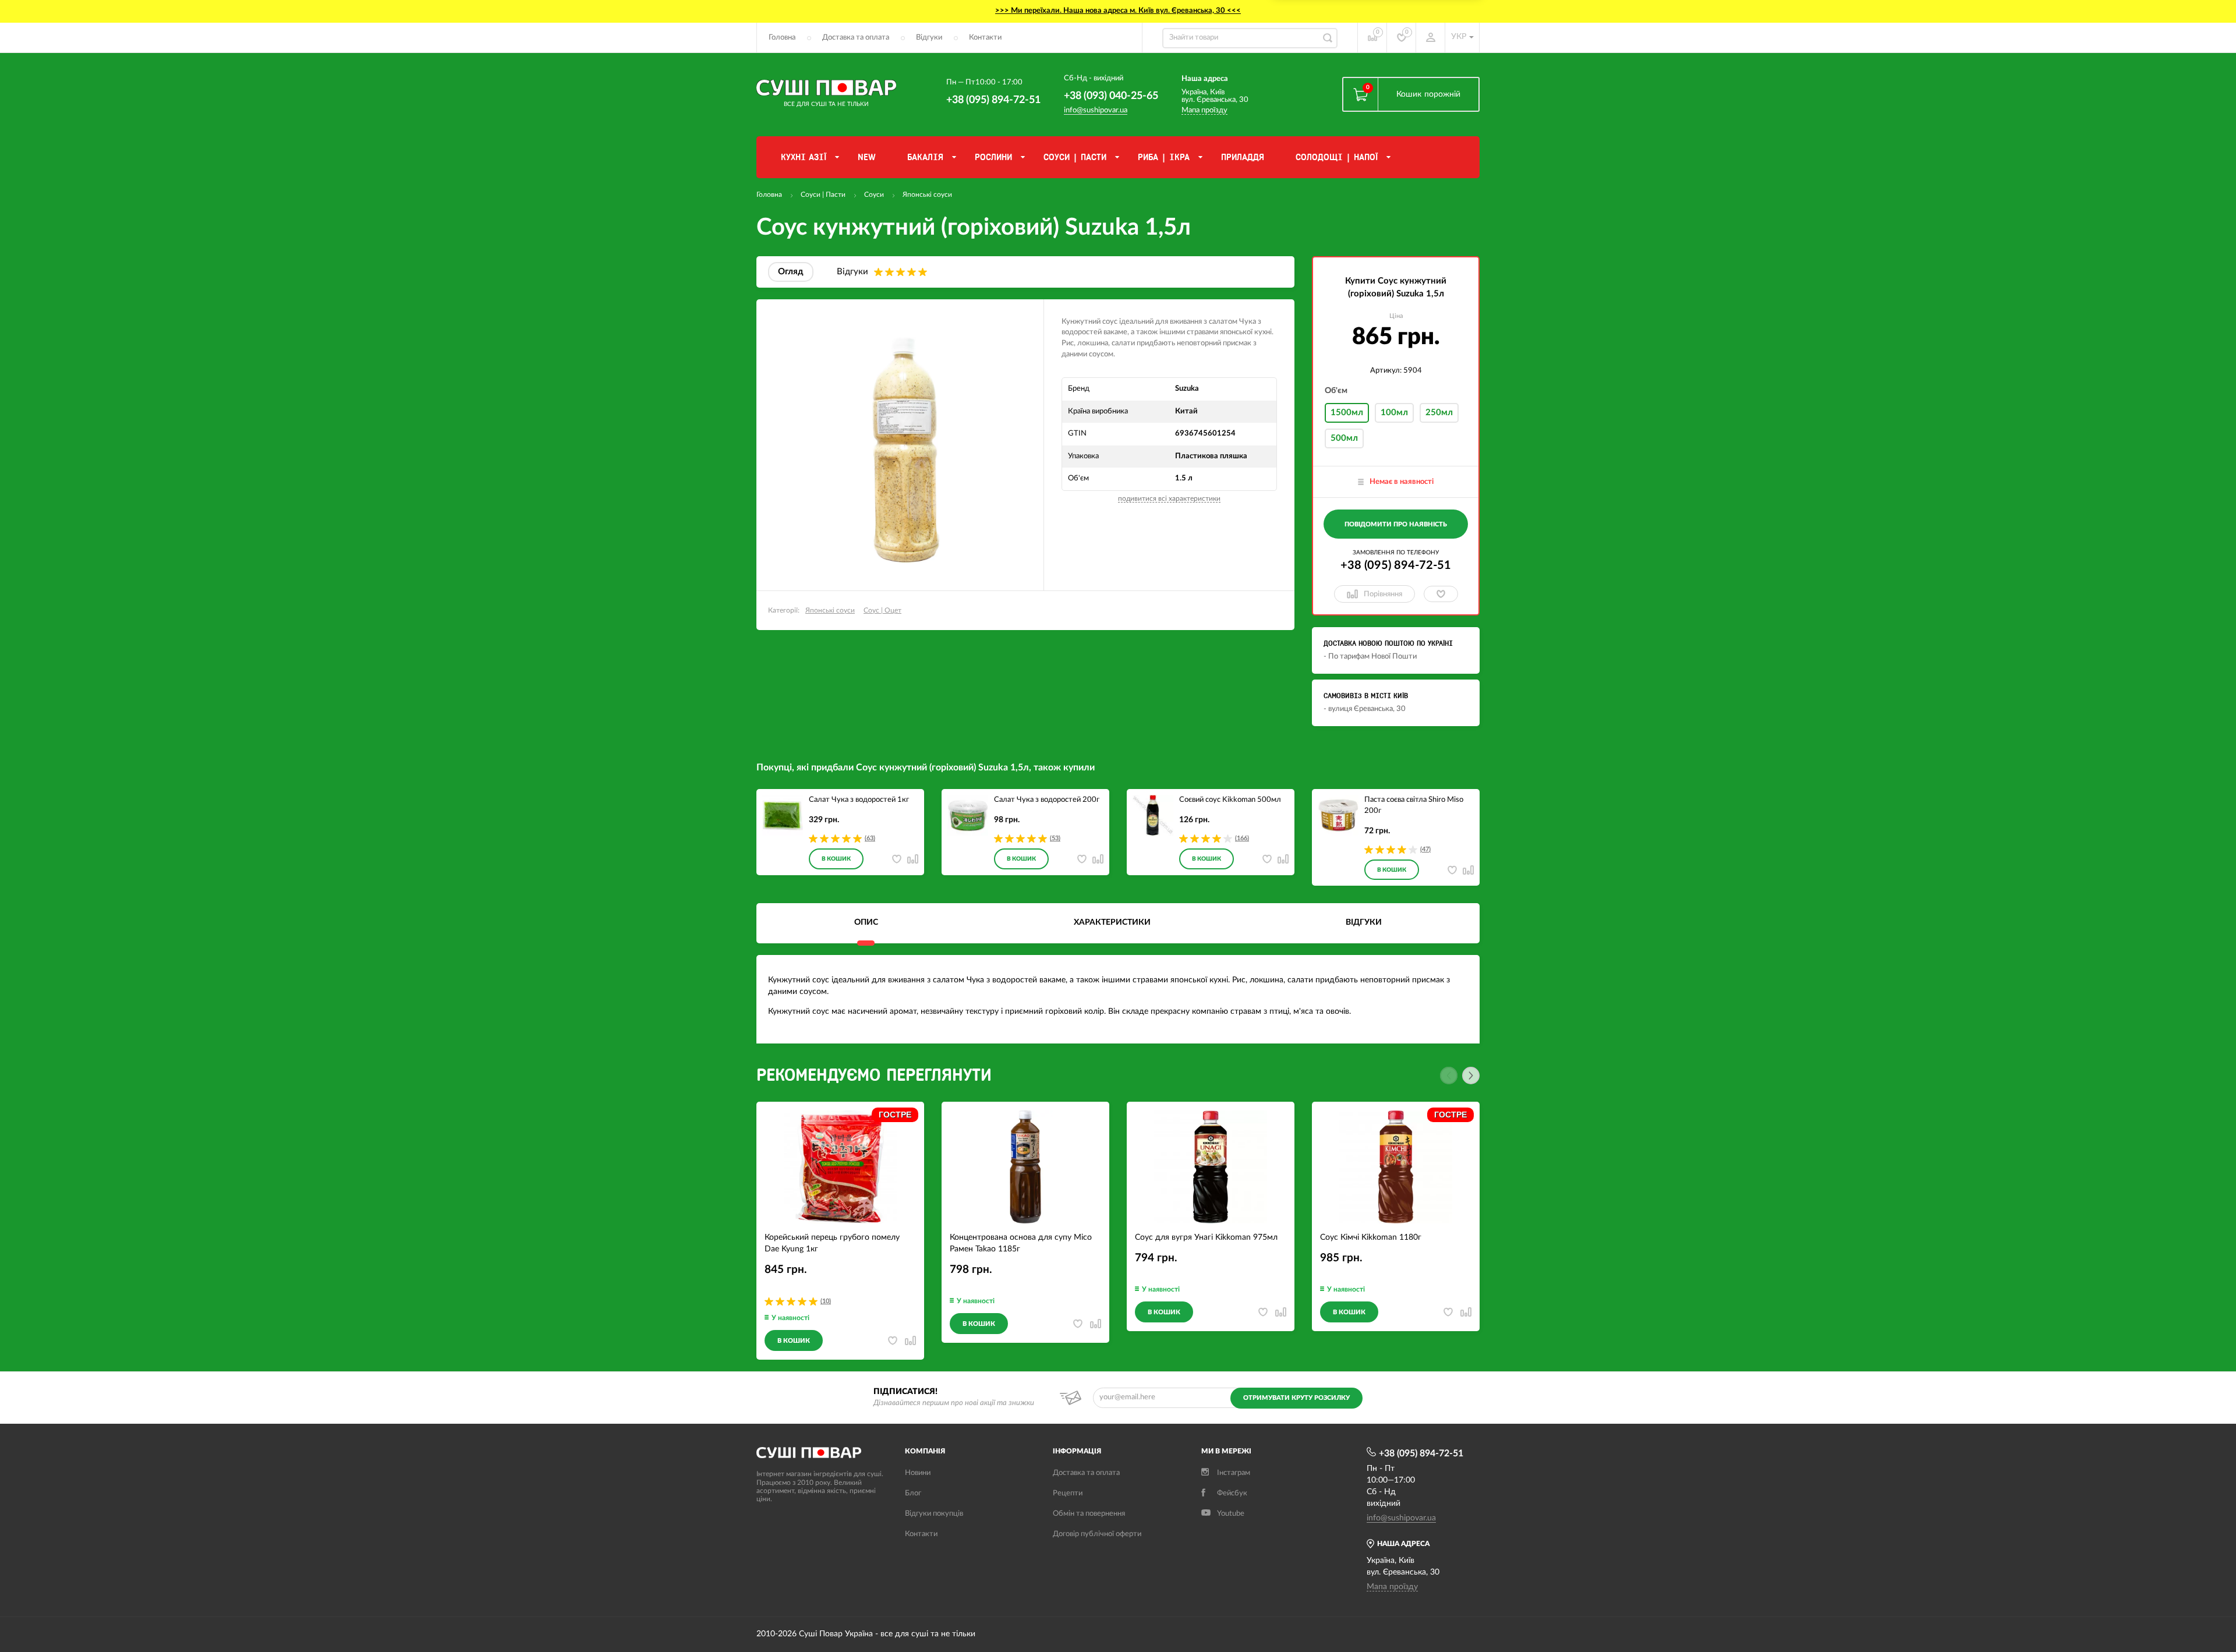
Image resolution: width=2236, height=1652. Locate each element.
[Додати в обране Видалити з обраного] (1441, 594)
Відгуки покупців (934, 1514)
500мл (1344, 438)
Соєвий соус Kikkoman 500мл (1230, 800)
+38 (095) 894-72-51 (993, 100)
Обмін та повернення (1089, 1514)
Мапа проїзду (1204, 110)
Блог (913, 1493)
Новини (918, 1473)
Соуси (874, 194)
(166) (1242, 838)
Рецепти (1068, 1493)
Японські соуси (927, 194)
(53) (1055, 838)
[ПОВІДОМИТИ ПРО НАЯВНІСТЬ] (1396, 542)
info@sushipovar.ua (1096, 110)
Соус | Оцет (882, 610)
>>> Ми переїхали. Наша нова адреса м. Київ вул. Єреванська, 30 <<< (1118, 11)
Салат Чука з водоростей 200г (1047, 800)
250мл (1439, 413)
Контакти (985, 38)
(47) (1425, 849)
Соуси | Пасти (823, 194)
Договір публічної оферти (1097, 1534)
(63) (870, 838)
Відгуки (929, 38)
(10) (826, 1301)
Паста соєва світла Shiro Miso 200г (1414, 805)
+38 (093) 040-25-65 (1111, 96)
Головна (782, 38)
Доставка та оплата (856, 38)
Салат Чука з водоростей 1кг (859, 800)
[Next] (1471, 1076)
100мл (1394, 413)
